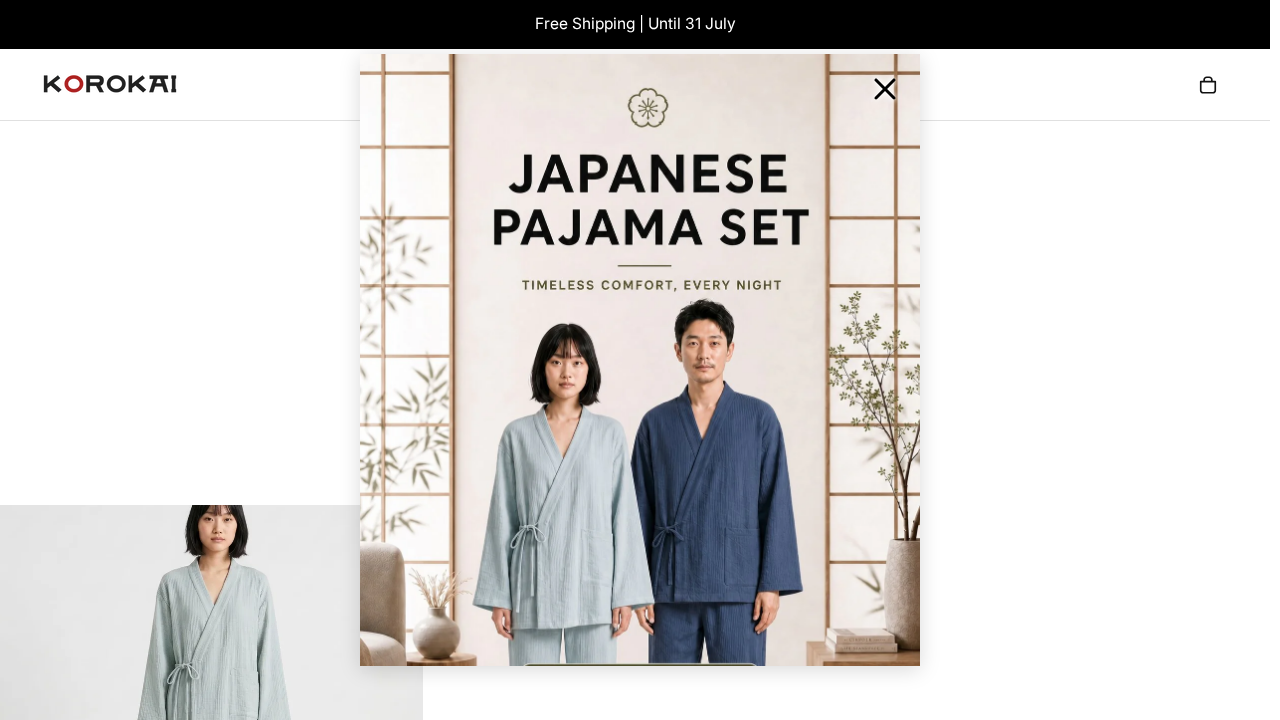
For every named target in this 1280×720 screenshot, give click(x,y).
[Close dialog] (885, 89)
